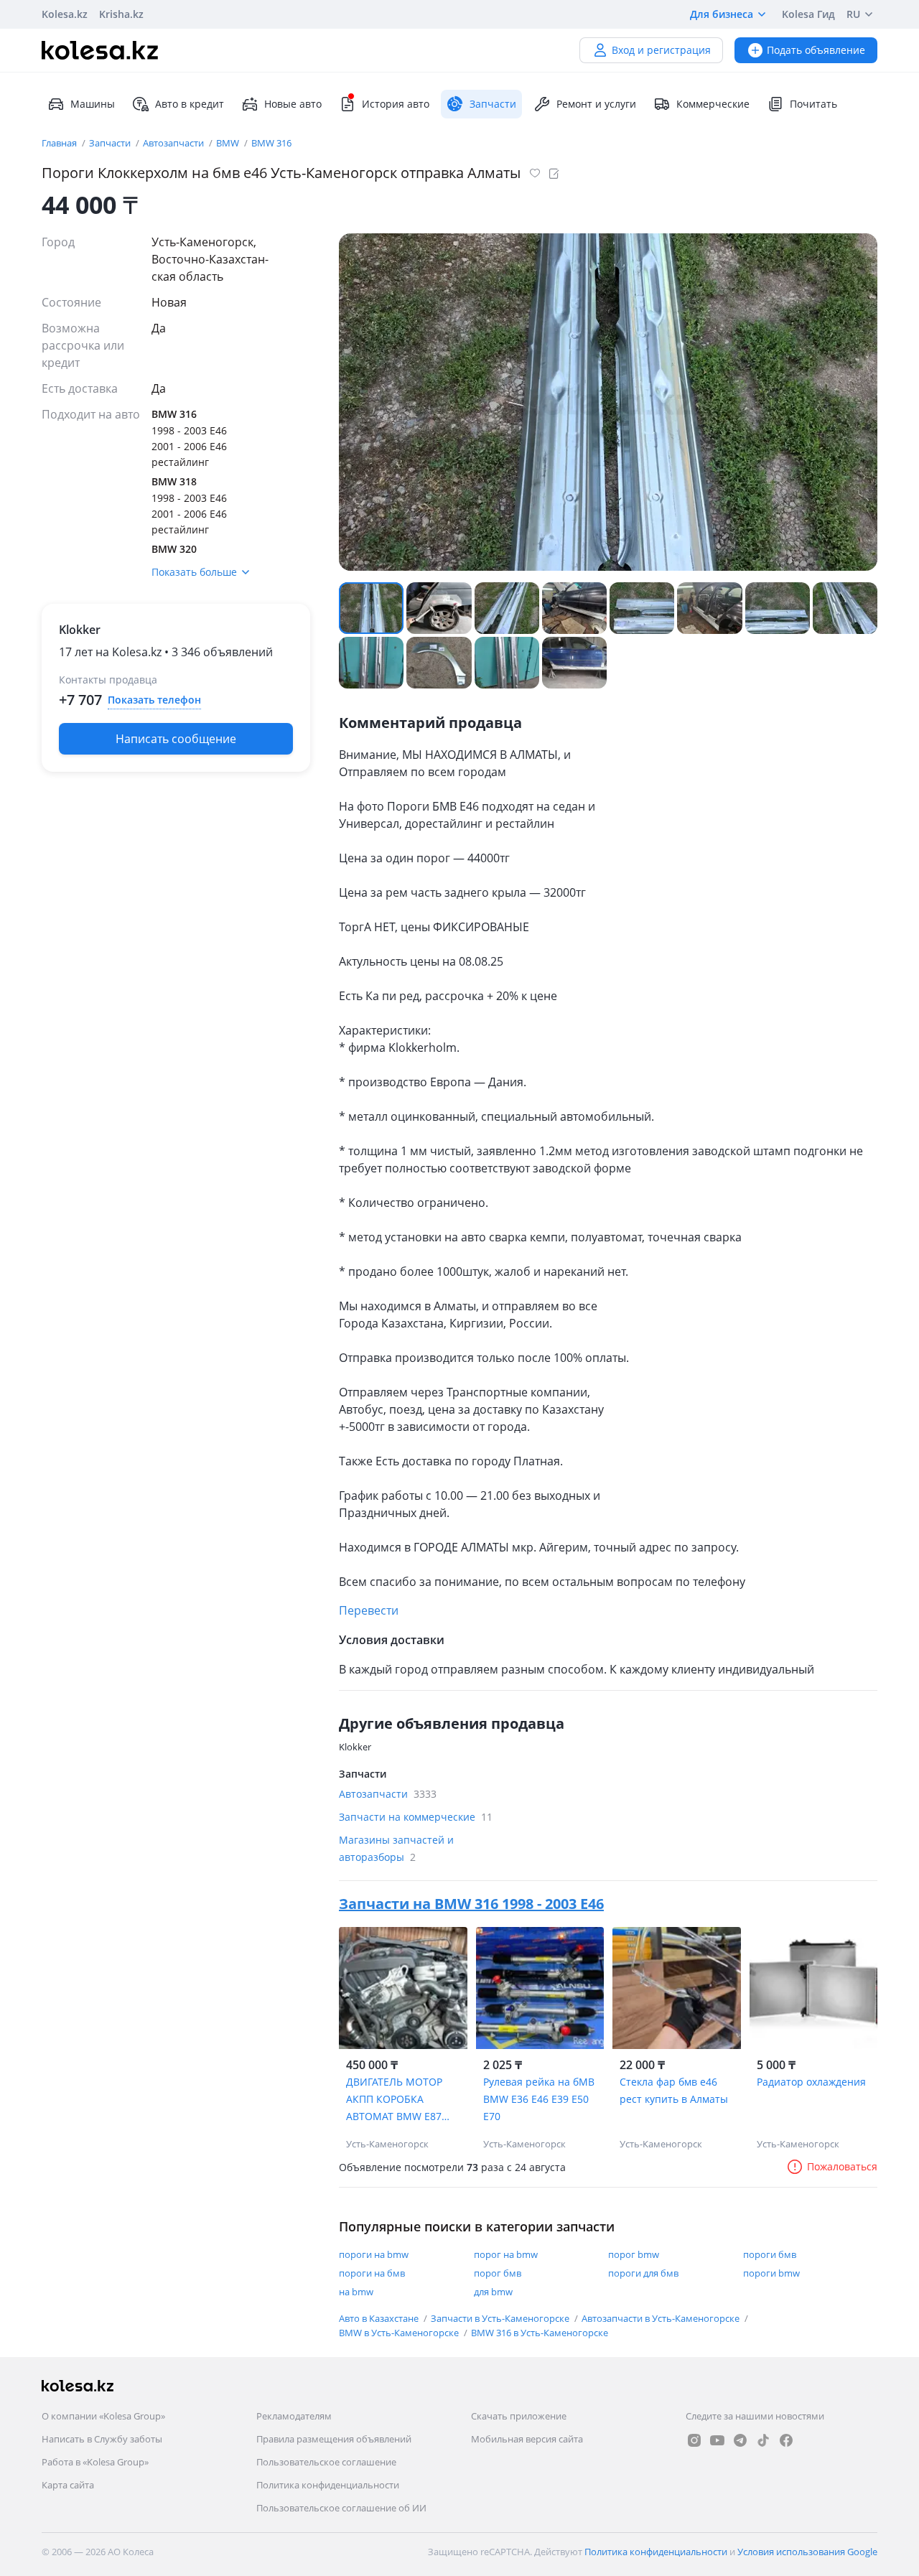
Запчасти (111, 143)
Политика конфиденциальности (328, 2485)
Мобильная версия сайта (527, 2439)
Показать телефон (154, 700)
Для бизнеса (722, 14)
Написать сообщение (176, 739)
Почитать (813, 104)
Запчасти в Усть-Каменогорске (501, 2318)
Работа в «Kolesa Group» (95, 2462)
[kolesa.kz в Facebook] (786, 2440)
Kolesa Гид (808, 14)
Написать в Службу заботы (102, 2439)
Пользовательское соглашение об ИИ (341, 2508)
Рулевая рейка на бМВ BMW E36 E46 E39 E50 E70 (539, 2099)
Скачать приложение (519, 2416)
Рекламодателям (294, 2416)
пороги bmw (771, 2273)
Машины (93, 104)
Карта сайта (68, 2485)
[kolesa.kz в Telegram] (740, 2440)
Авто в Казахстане (380, 2318)
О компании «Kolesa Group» (103, 2416)
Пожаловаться (842, 2166)
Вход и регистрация (661, 50)
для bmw (493, 2292)
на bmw (356, 2292)
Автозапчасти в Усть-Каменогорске (662, 2318)
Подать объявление (816, 50)
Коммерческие (713, 104)
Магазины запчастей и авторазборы (396, 1848)
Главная (60, 143)
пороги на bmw (374, 2254)
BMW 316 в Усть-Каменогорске (540, 2333)
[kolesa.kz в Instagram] (694, 2440)
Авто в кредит (190, 104)
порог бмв (498, 2273)
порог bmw (634, 2254)
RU (853, 14)
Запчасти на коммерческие (416, 1817)
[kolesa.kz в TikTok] (763, 2440)
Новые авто (293, 104)
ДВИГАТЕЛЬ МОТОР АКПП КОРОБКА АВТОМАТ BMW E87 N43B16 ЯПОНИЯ (394, 2100)
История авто (396, 104)
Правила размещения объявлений (334, 2439)
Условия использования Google (807, 2552)
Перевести (369, 1610)
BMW (229, 143)
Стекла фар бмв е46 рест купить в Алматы (674, 2090)
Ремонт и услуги (596, 104)
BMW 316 (271, 143)
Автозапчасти (174, 143)
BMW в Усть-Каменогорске (400, 2333)
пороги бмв (770, 2254)
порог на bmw (506, 2254)
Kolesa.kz (65, 14)
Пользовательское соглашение (326, 2462)
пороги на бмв (372, 2273)
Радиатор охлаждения (811, 2082)
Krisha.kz (121, 14)
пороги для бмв (643, 2273)
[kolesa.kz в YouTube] (717, 2440)
